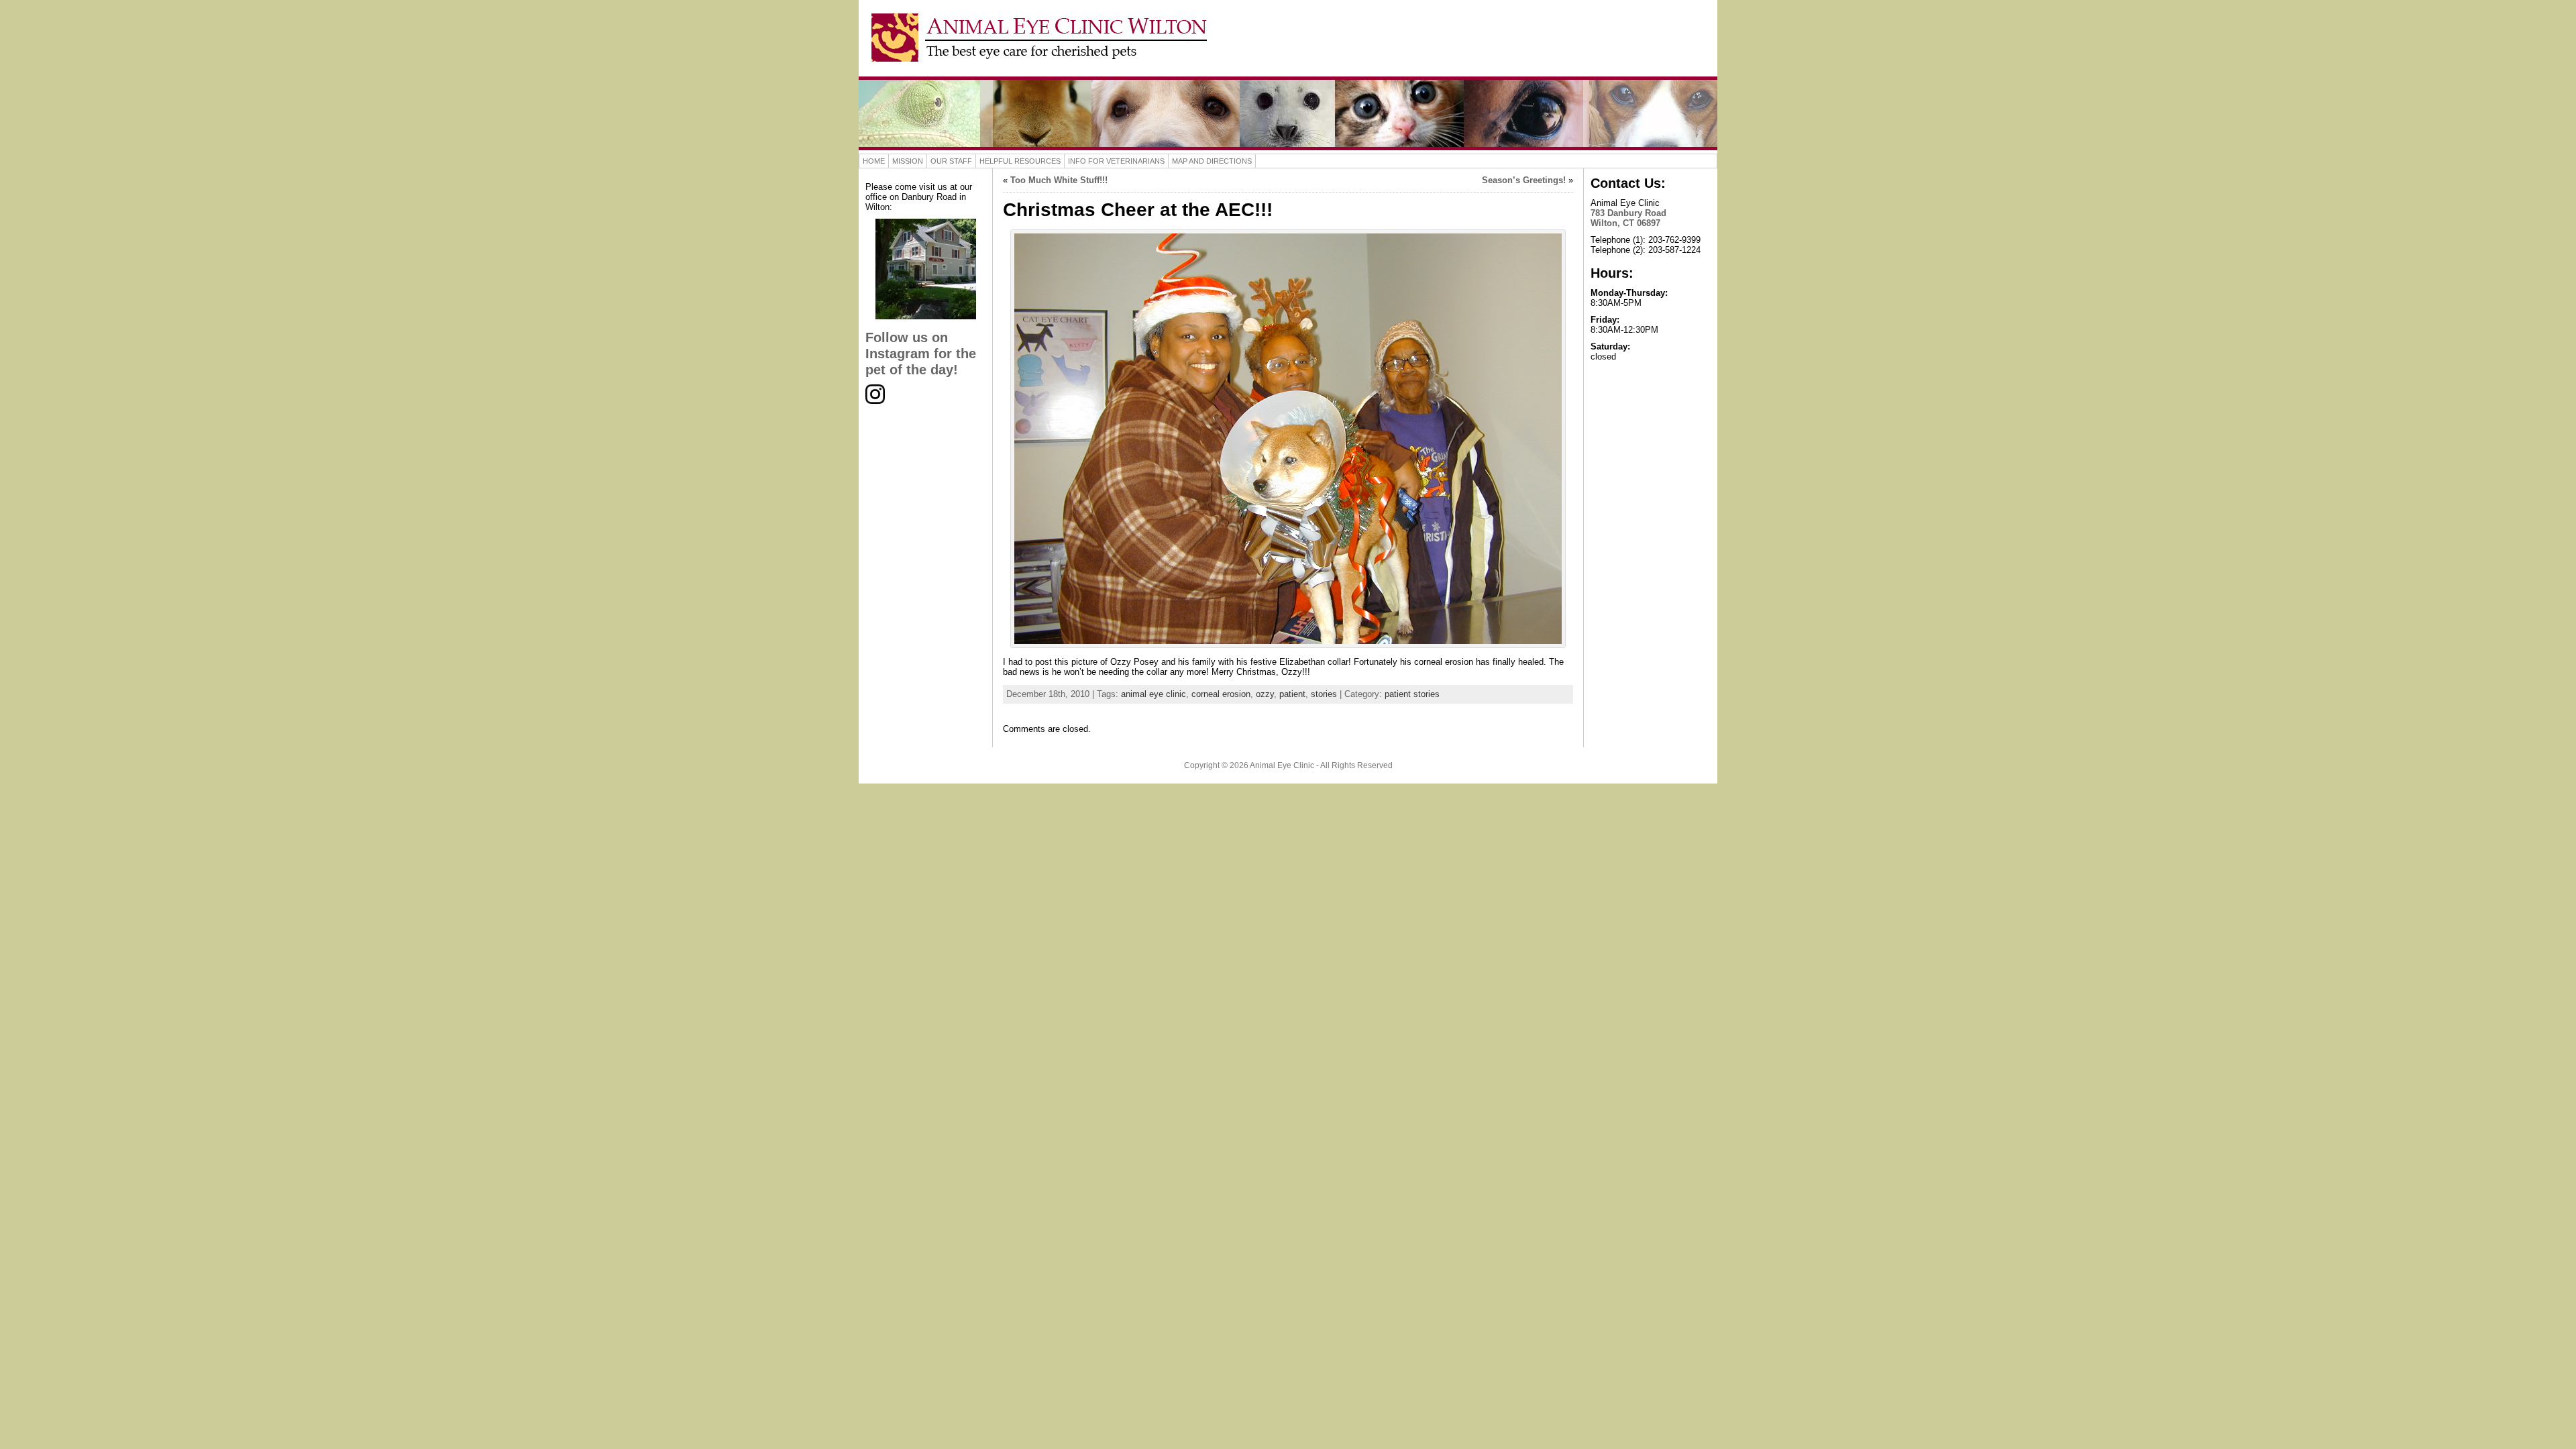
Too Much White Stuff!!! (1059, 180)
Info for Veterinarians (1116, 161)
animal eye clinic (1153, 694)
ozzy (1265, 694)
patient (1292, 694)
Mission (908, 161)
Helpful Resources (1020, 161)
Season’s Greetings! (1524, 180)
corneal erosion (1221, 694)
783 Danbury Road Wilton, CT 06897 (1628, 218)
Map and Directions (1212, 161)
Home (874, 161)
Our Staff (951, 161)
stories (1324, 694)
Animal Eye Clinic (1282, 765)
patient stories (1412, 694)
